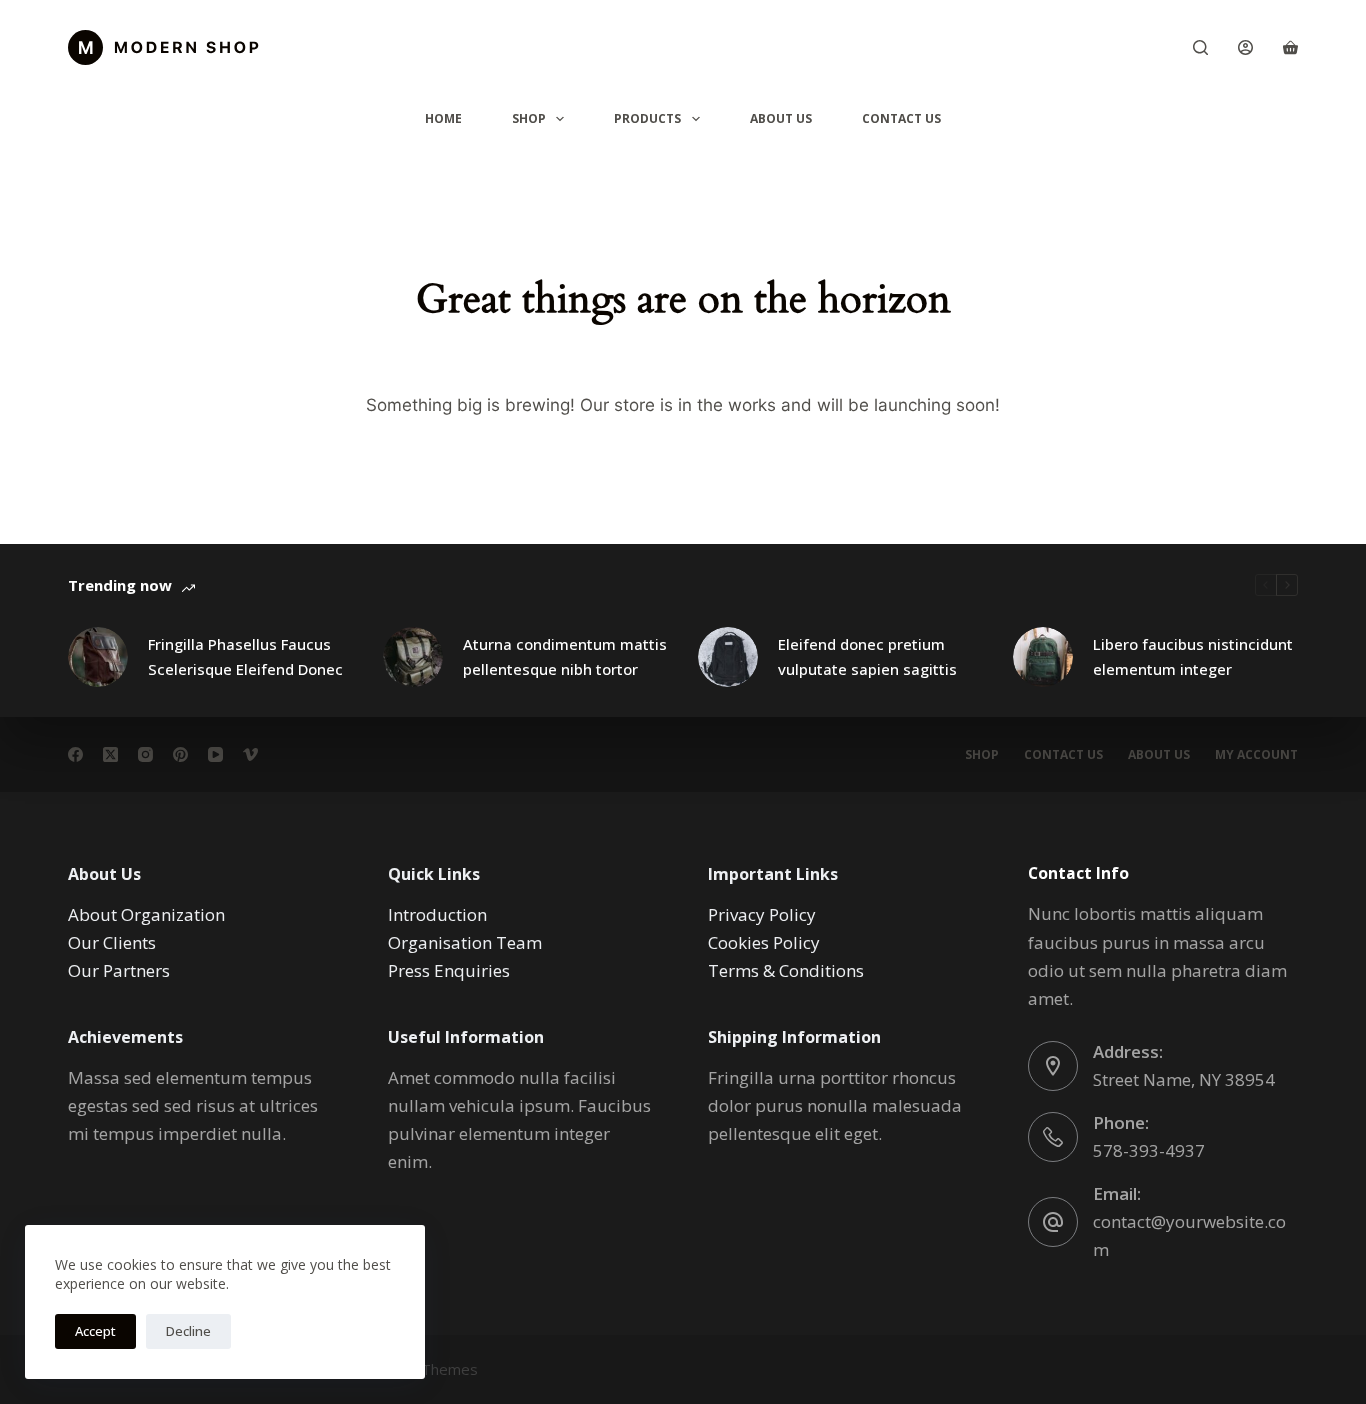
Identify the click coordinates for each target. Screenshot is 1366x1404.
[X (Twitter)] (110, 754)
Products (647, 118)
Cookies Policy (764, 942)
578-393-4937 (1149, 1150)
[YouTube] (215, 754)
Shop (529, 118)
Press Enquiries (449, 970)
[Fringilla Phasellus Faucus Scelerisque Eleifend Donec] (98, 657)
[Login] (1245, 47)
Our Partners (119, 970)
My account (1256, 755)
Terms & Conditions (786, 970)
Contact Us (901, 118)
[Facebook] (75, 754)
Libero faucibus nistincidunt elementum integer (1193, 656)
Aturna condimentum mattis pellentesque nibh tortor (565, 656)
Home (443, 118)
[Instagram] (145, 754)
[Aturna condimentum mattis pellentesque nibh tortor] (413, 657)
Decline (188, 1331)
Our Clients (112, 942)
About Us (781, 118)
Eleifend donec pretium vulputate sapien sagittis (867, 656)
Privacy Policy (762, 914)
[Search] (1200, 47)
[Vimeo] (250, 754)
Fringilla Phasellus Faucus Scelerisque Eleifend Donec (245, 656)
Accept (95, 1331)
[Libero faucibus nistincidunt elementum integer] (1043, 657)
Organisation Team (465, 942)
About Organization (146, 914)
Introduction (437, 914)
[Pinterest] (180, 754)
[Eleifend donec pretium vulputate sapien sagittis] (728, 657)
